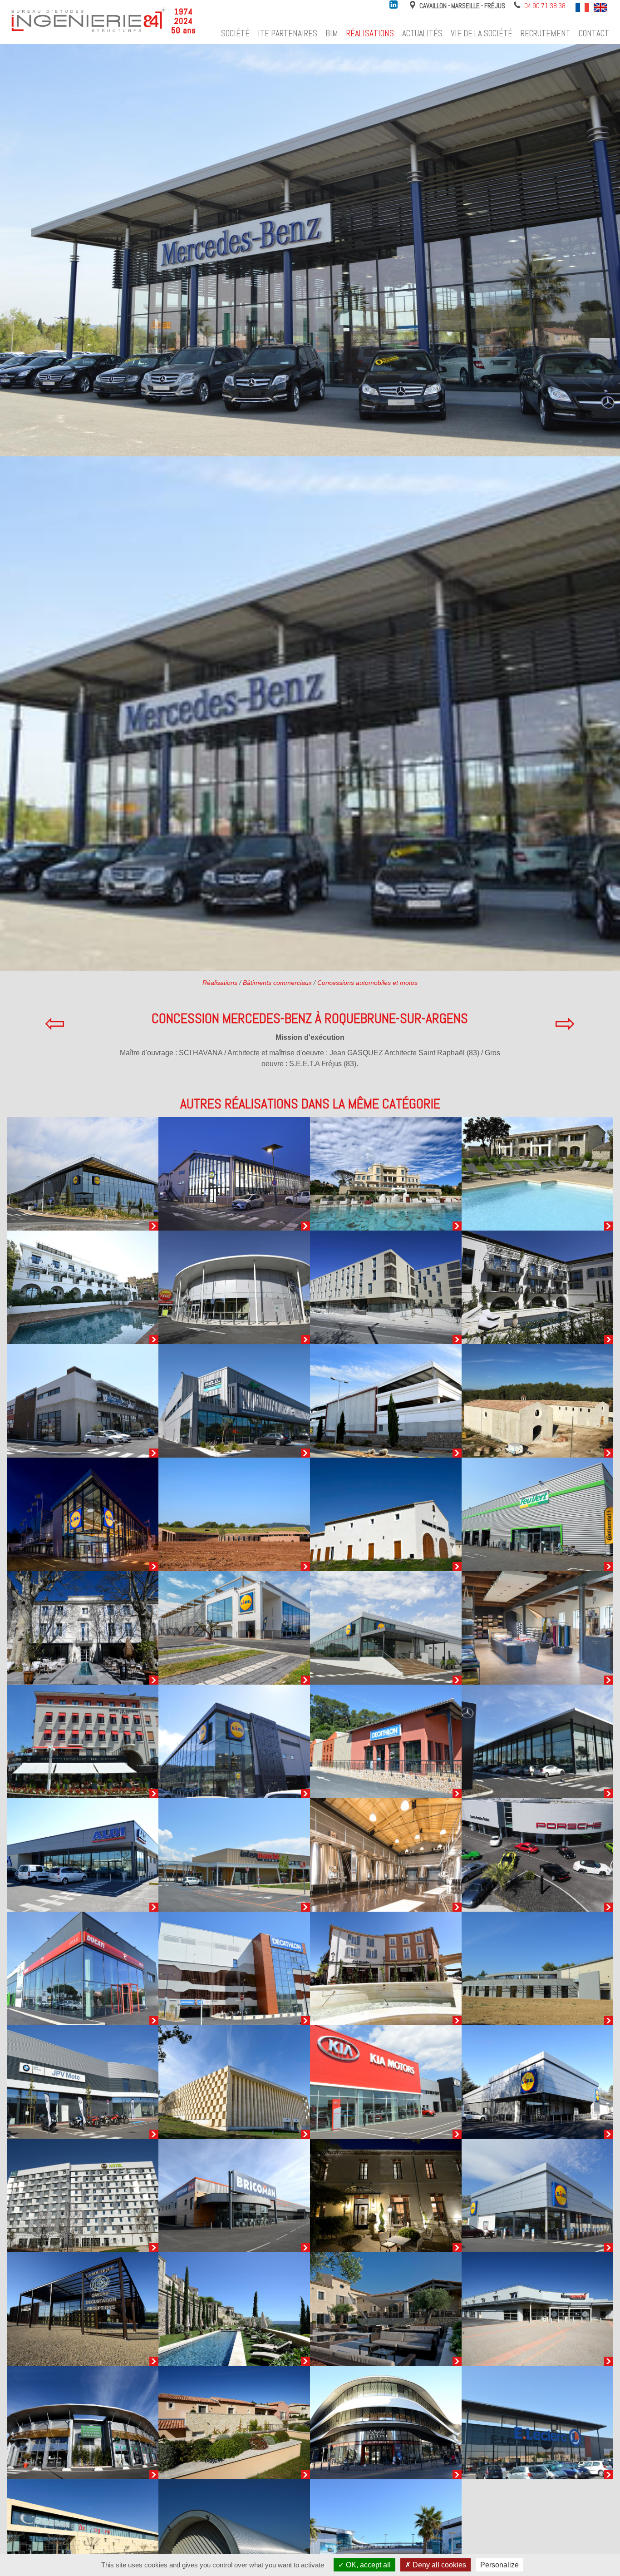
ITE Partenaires (288, 33)
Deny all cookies (438, 2565)
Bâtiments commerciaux (277, 983)
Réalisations (370, 33)
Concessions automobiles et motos (367, 983)
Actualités (422, 33)
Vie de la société (482, 33)
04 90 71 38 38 (545, 6)
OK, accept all (367, 2565)
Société (235, 33)
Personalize (499, 2565)
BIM (332, 33)
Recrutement (546, 33)
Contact (594, 33)
